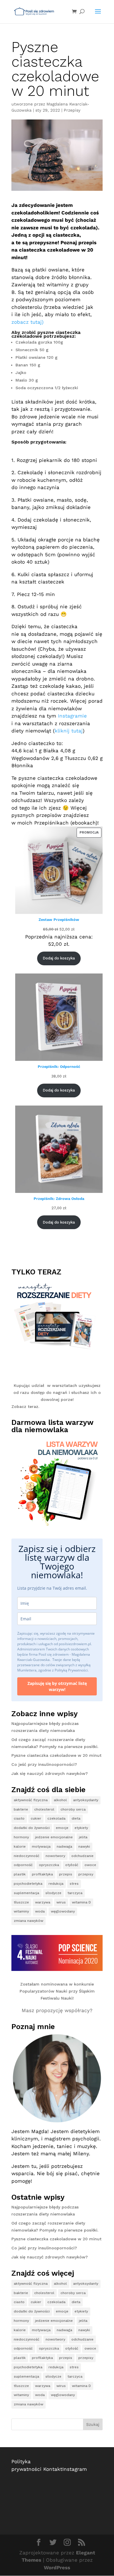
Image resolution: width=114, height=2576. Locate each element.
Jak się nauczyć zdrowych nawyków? (50, 1773)
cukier (36, 1818)
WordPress (57, 2568)
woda (40, 1911)
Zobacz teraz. (25, 1406)
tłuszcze (21, 1902)
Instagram (75, 2469)
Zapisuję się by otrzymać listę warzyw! (57, 1686)
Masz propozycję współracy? (57, 2010)
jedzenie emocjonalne (54, 1837)
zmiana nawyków (28, 1921)
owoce (90, 1865)
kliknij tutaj (69, 731)
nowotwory (55, 1856)
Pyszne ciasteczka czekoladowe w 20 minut (56, 1755)
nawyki (84, 1846)
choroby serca (73, 1809)
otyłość (72, 1865)
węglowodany (63, 1911)
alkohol (60, 1800)
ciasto (19, 1818)
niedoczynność (27, 1856)
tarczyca (75, 1893)
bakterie (21, 1809)
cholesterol (44, 1809)
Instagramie (72, 716)
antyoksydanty (86, 1800)
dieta (76, 1818)
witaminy (21, 1911)
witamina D (81, 1902)
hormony (21, 1837)
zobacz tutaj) (27, 322)
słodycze (53, 1893)
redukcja (56, 1884)
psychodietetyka (28, 1884)
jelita (83, 1837)
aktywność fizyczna (31, 1800)
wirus (61, 1902)
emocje (62, 1828)
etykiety (81, 1828)
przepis (66, 1874)
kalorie (20, 1846)
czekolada (56, 1818)
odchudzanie (82, 1856)
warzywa (43, 1902)
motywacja (41, 1846)
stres (74, 1884)
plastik (20, 1874)
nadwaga (64, 1846)
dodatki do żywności (32, 1828)
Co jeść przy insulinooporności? (44, 1764)
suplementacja (26, 1893)
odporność (23, 1865)
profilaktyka (42, 1874)
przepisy (86, 1874)
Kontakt (53, 2469)
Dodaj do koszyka (59, 958)
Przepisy (72, 110)
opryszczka (49, 1865)
